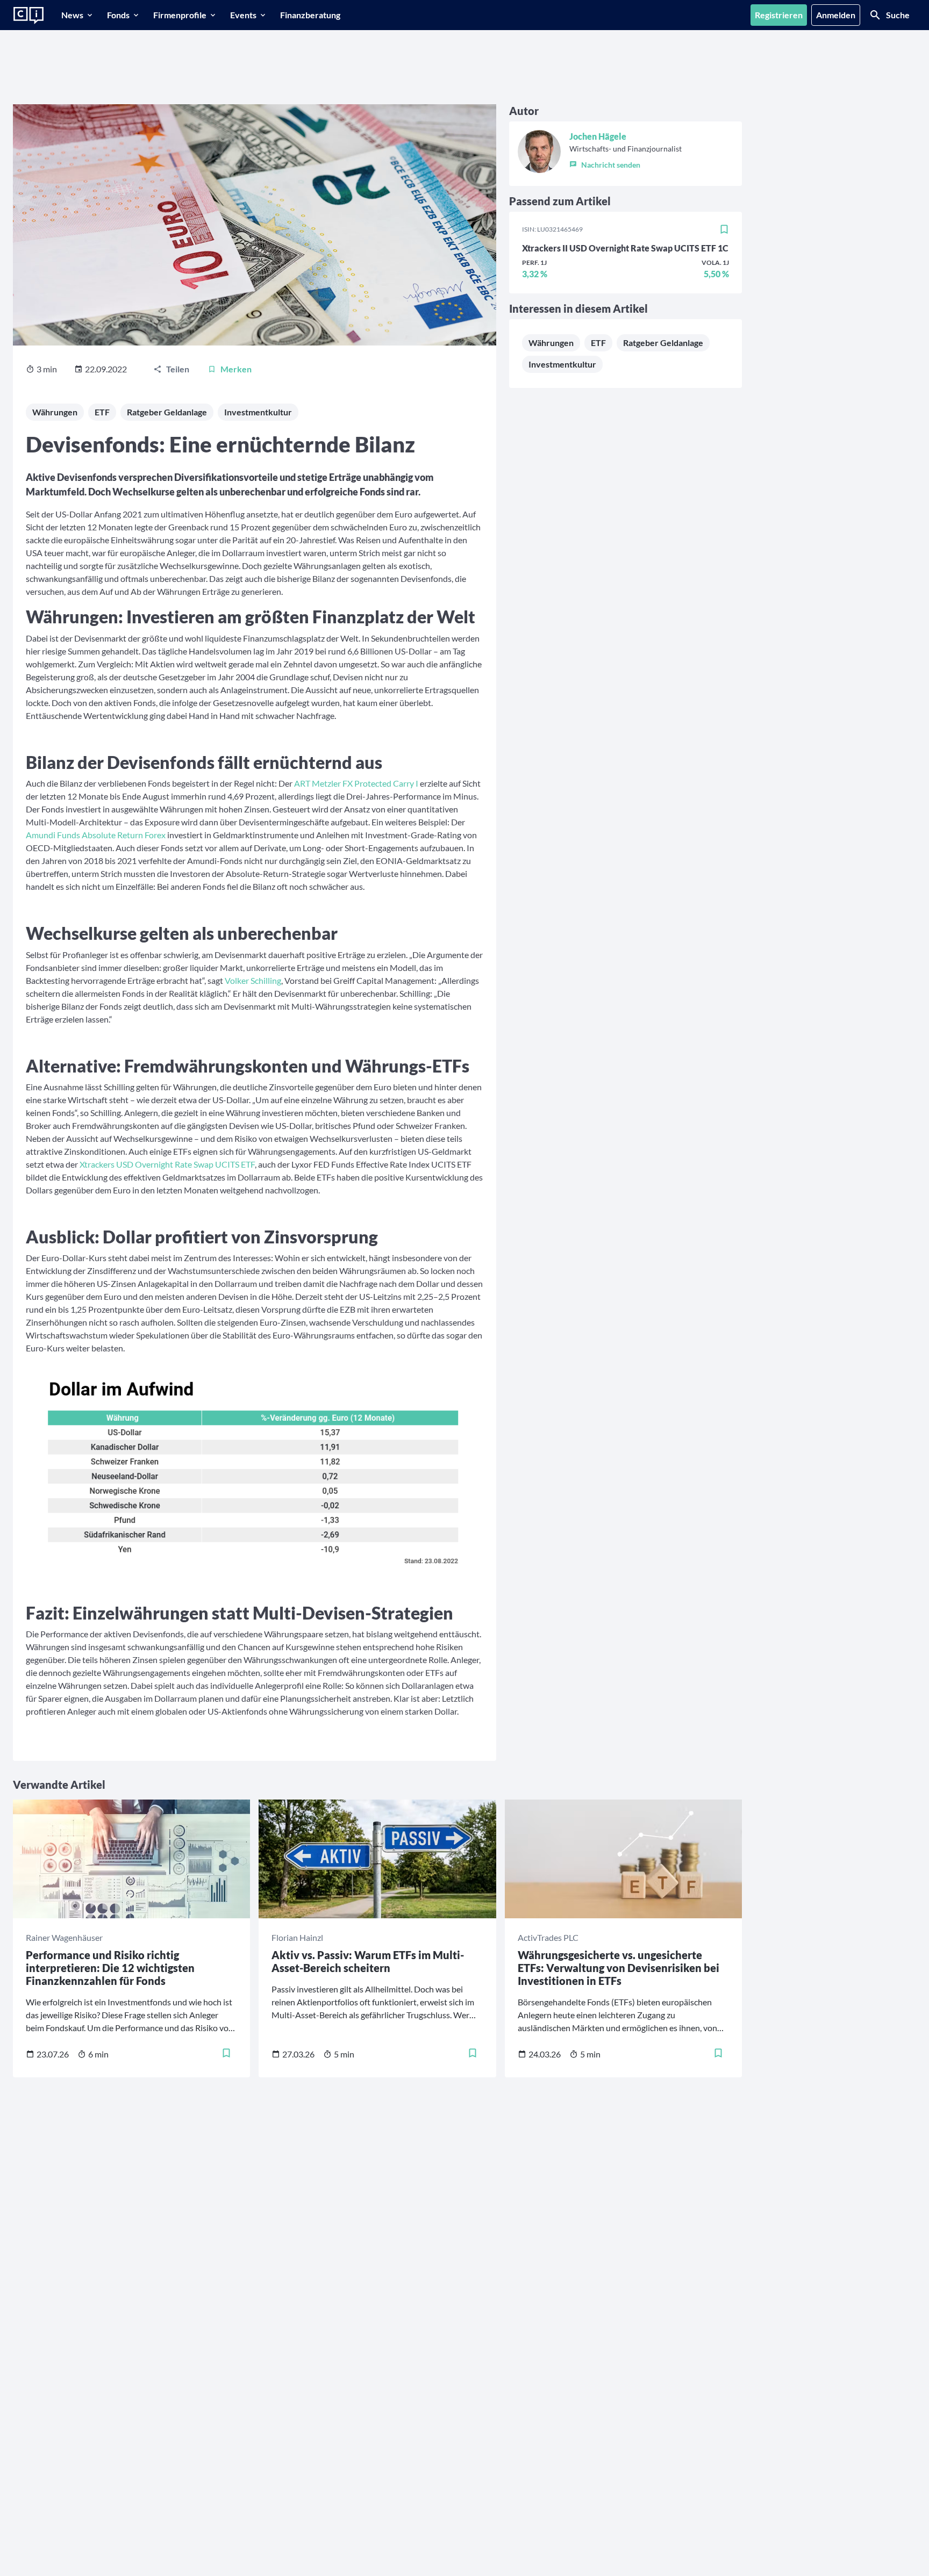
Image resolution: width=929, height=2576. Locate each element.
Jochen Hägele (598, 136)
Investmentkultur (258, 412)
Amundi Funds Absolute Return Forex (96, 835)
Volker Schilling (253, 980)
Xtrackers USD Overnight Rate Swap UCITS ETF (167, 1164)
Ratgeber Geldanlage (167, 412)
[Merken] (724, 229)
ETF (102, 412)
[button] (626, 162)
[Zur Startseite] (28, 16)
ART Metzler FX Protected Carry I (356, 783)
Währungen (55, 412)
